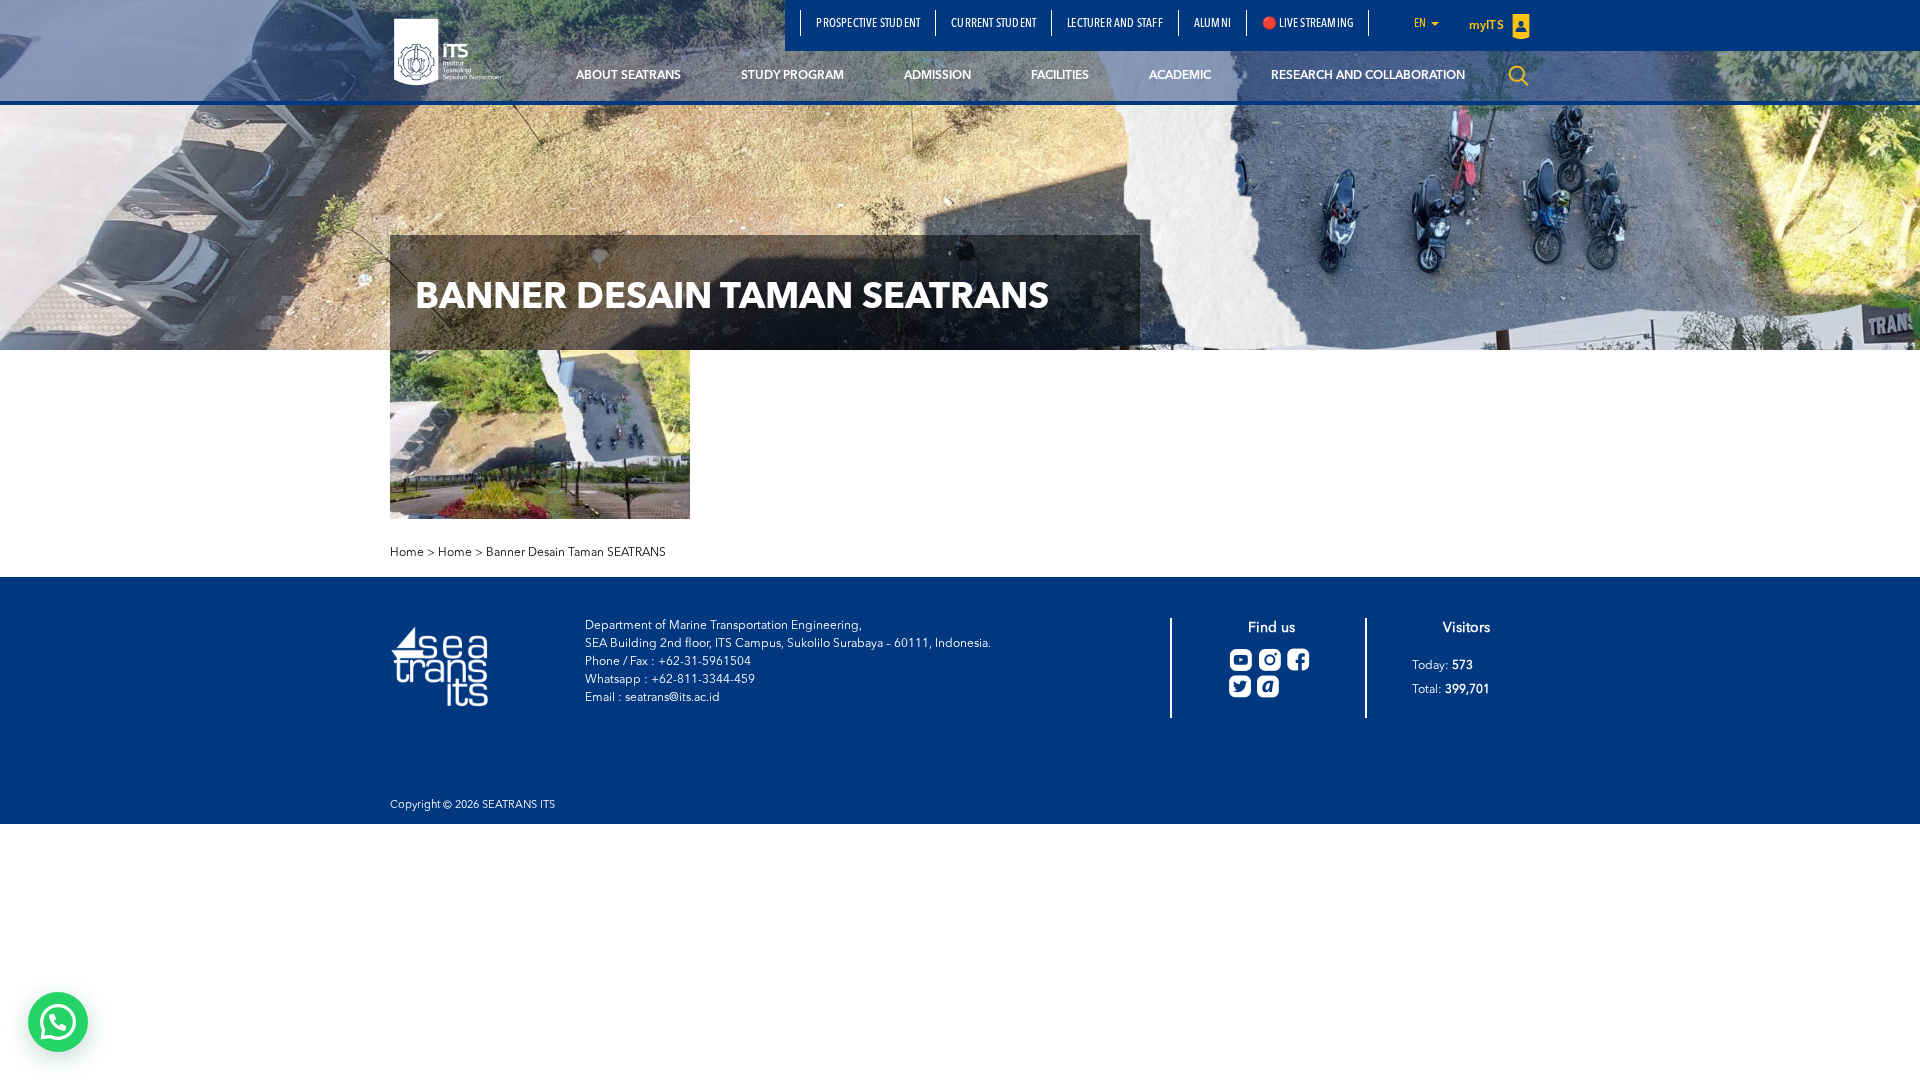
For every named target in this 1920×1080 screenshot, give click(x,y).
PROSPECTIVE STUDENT (868, 24)
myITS (1488, 26)
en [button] (1421, 24)
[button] (58, 1022)
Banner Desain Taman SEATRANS (576, 553)
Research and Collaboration (1368, 76)
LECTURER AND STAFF (1115, 24)
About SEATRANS (628, 76)
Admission (937, 76)
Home (455, 553)
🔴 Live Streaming (1307, 24)
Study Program (792, 76)
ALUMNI (1212, 24)
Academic (1180, 76)
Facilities (1060, 76)
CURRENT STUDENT (993, 24)
